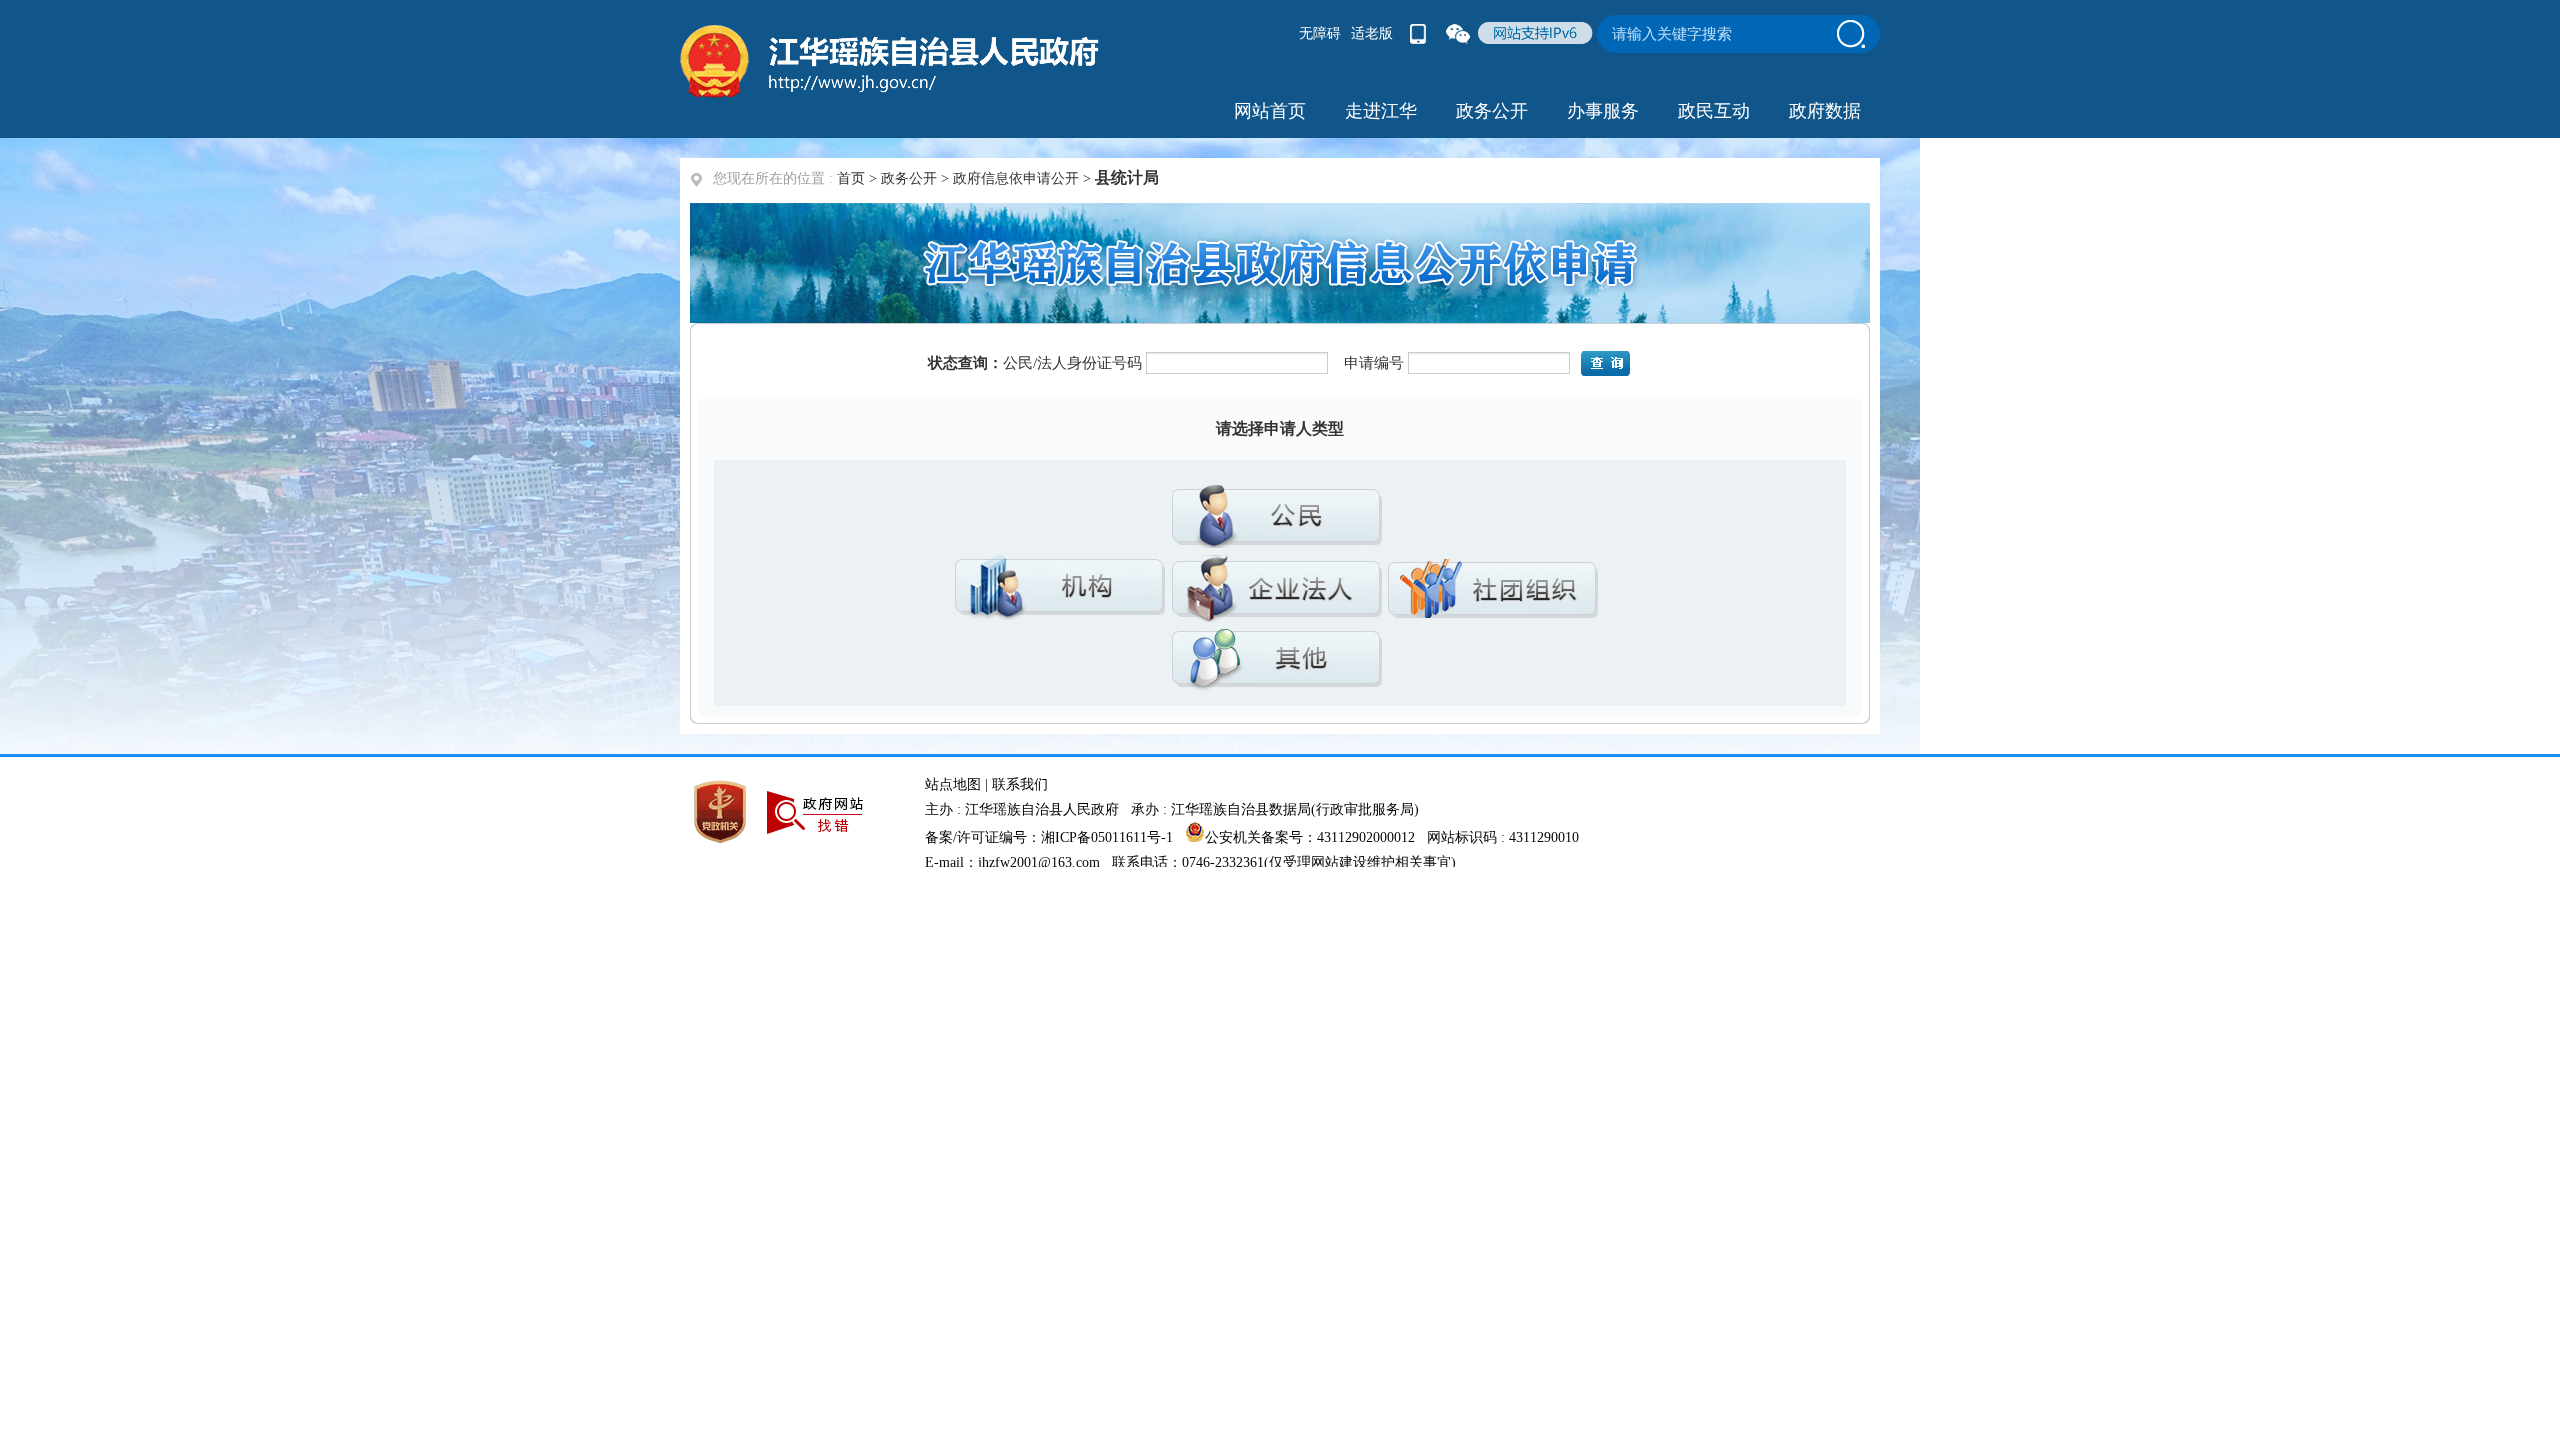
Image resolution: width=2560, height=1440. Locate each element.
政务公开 (909, 178)
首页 (851, 178)
